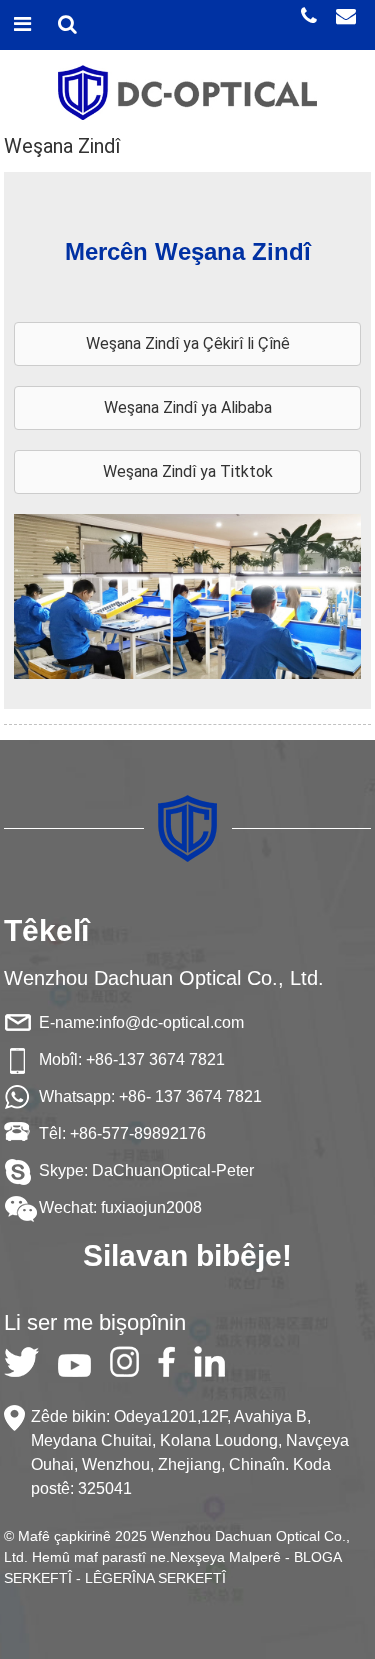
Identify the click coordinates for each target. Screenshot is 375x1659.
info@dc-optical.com (171, 1022)
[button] (188, 344)
